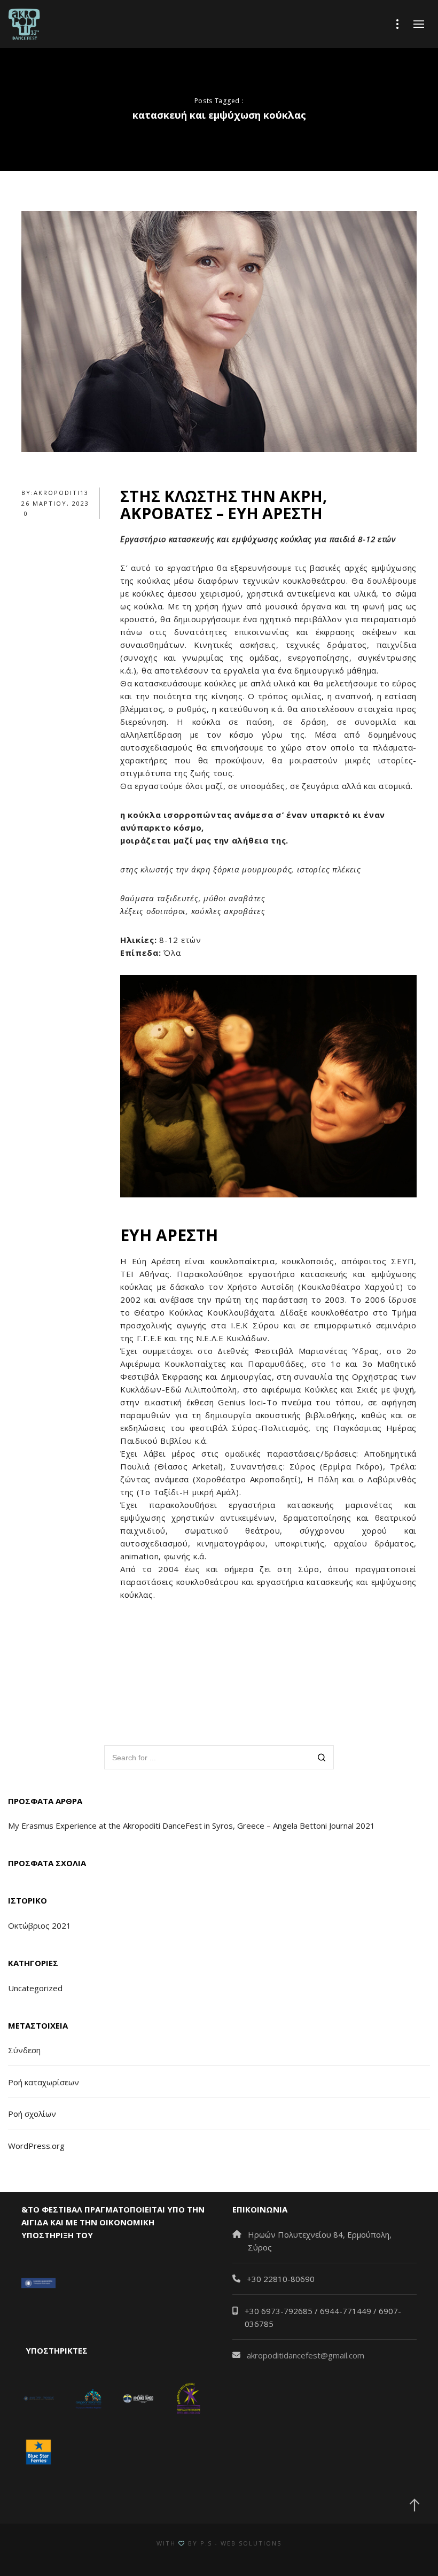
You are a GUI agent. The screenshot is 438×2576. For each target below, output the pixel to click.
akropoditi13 (61, 493)
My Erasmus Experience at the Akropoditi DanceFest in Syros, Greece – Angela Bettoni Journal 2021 (191, 1825)
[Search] (322, 1758)
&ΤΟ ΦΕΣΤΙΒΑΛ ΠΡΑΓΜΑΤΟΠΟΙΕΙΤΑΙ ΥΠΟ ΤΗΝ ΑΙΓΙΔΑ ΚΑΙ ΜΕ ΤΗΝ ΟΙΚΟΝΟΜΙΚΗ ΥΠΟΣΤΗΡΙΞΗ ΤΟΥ (113, 2222)
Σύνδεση (24, 2050)
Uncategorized (35, 1988)
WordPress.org (36, 2146)
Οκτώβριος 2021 (40, 1925)
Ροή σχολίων (32, 2114)
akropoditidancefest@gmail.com (306, 2355)
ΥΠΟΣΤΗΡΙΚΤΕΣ (54, 2350)
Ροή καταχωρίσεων (44, 2082)
